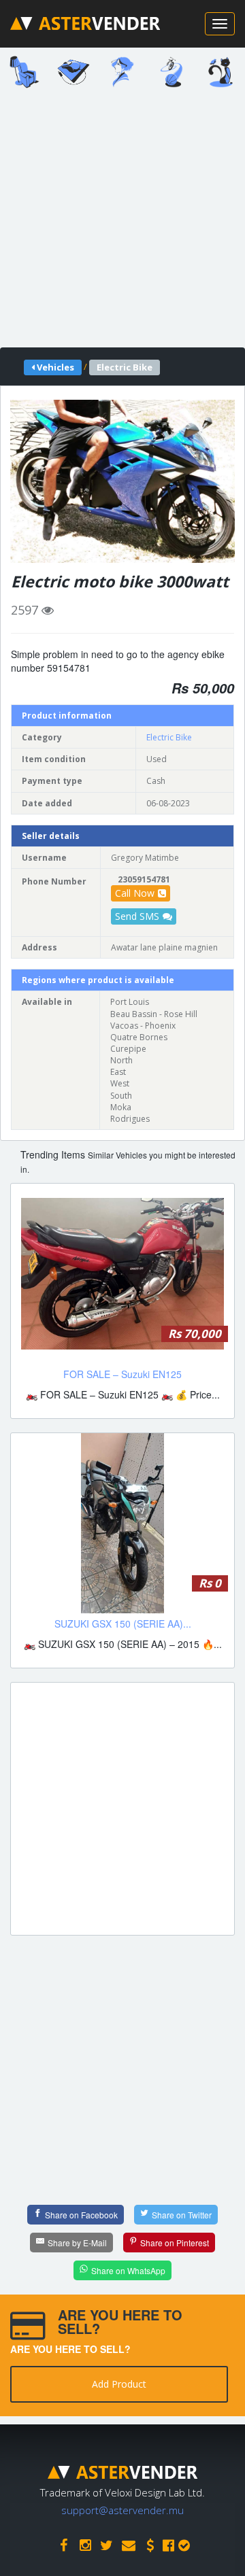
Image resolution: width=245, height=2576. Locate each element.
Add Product (119, 2384)
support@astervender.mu (122, 2510)
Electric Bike (169, 737)
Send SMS (137, 916)
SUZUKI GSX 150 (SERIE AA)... (123, 1624)
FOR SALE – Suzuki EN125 (122, 1374)
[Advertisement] (122, 222)
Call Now (135, 893)
